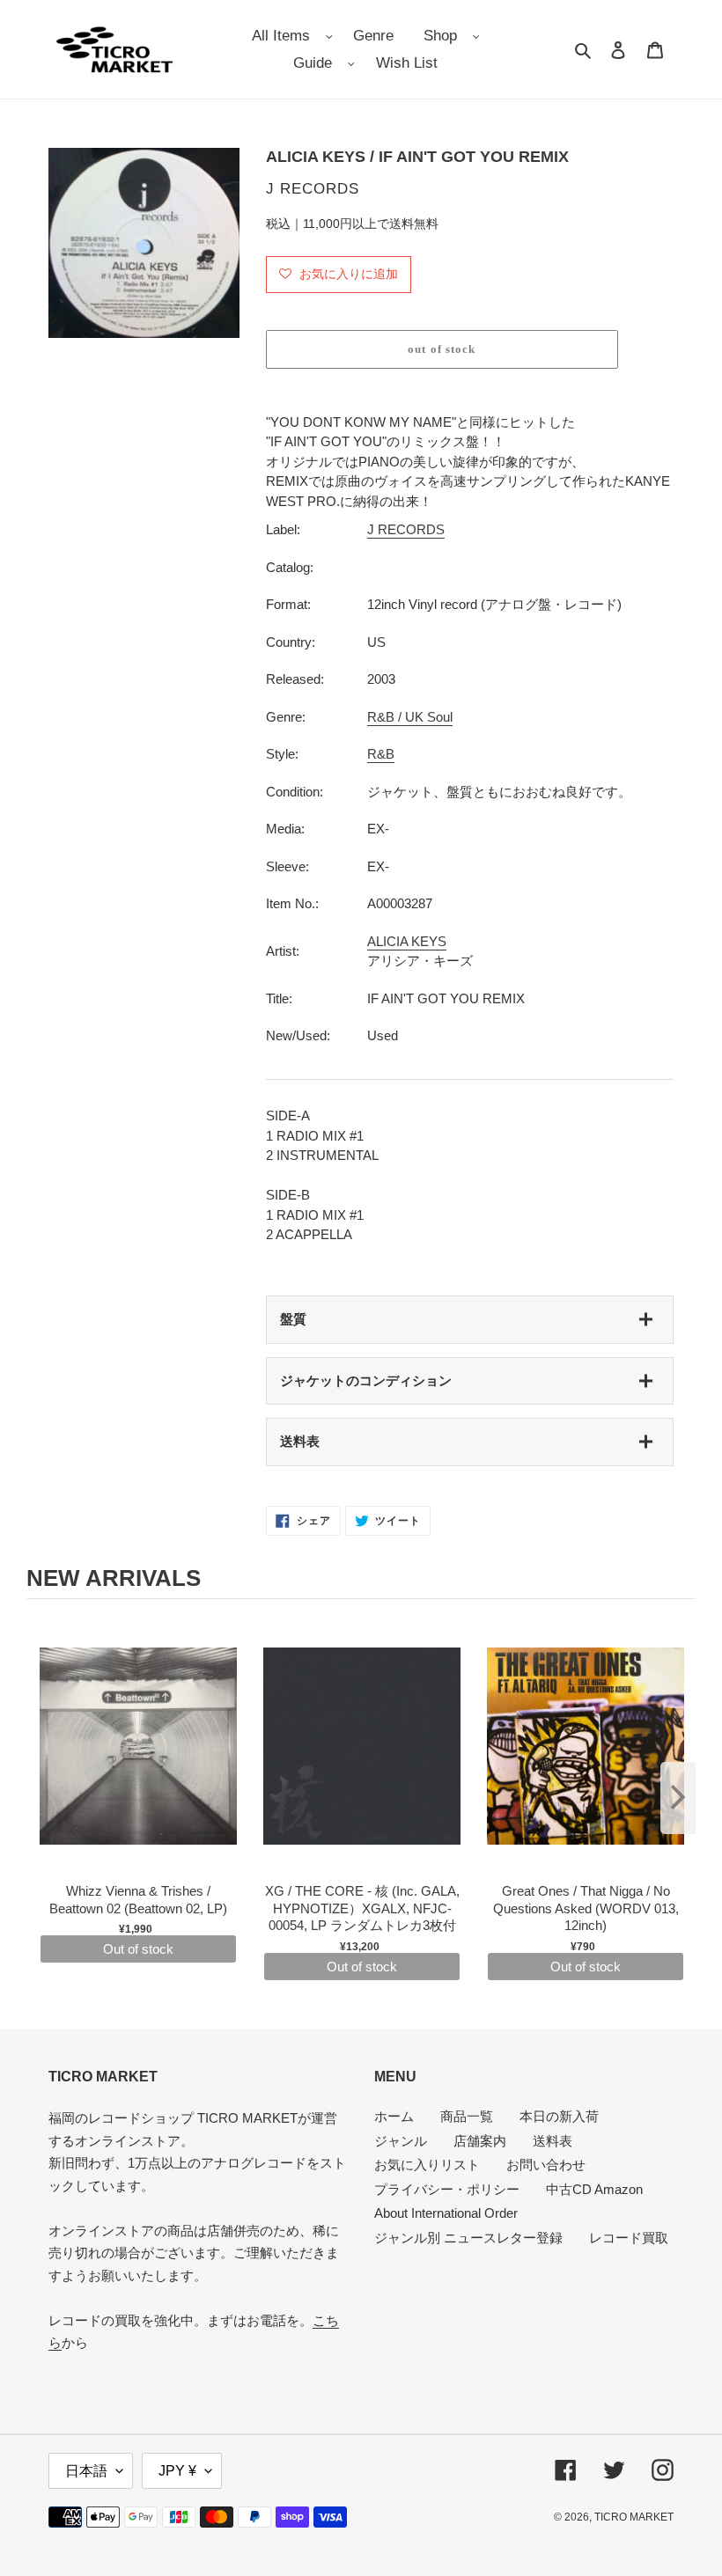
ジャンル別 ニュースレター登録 (468, 2238)
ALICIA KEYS (407, 941)
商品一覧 (467, 2116)
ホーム (394, 2116)
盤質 (293, 1319)
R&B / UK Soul (410, 717)
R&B (381, 754)
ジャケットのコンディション (366, 1380)
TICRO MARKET (634, 2517)
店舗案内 (480, 2141)
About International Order (446, 2213)
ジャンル (401, 2141)
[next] (678, 1798)
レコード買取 (629, 2238)
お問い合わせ (546, 2165)
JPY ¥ (177, 2471)
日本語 (86, 2471)
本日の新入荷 (559, 2116)
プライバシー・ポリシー (447, 2189)
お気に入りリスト (427, 2165)
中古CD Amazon (594, 2189)
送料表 (300, 1441)
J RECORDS (406, 529)
